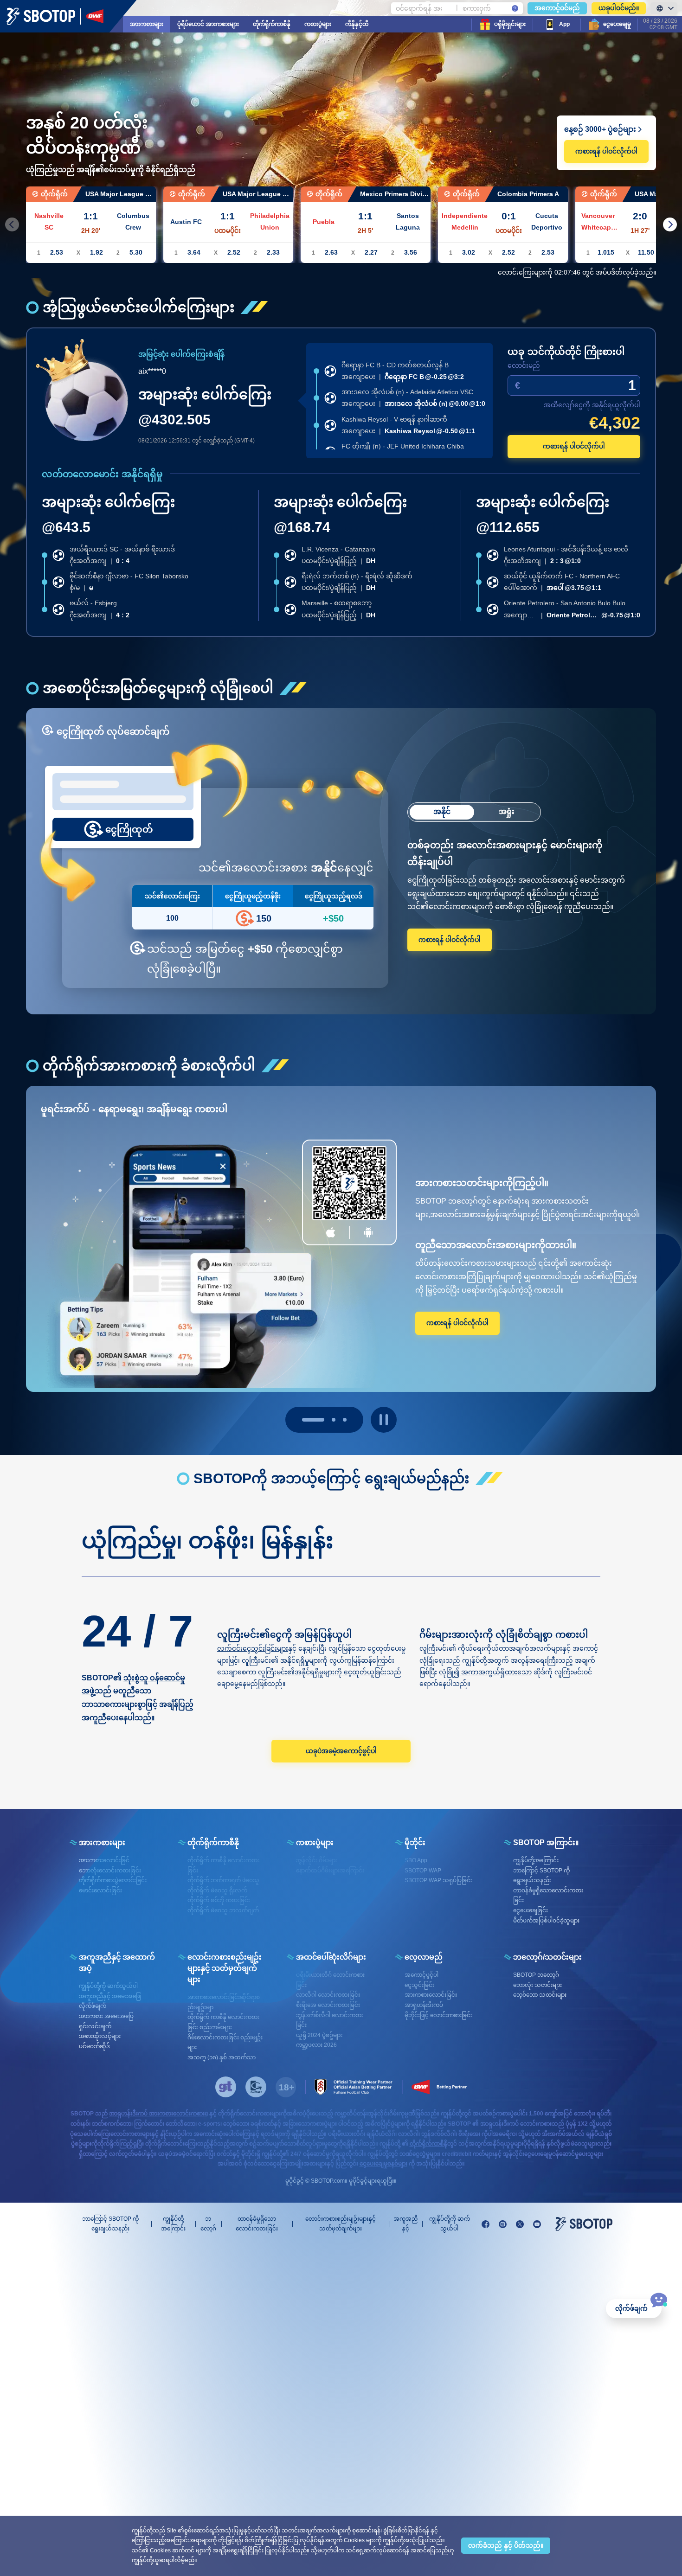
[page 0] (304, 1420)
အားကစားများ (147, 24)
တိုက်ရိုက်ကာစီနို (272, 24)
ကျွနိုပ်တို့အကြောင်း (173, 2224)
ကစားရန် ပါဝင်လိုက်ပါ (606, 151)
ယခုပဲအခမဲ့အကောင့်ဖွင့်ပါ (341, 1751)
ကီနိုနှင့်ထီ (357, 24)
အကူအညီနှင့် (405, 2224)
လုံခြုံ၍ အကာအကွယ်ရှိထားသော (485, 1672)
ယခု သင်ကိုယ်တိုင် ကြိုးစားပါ (566, 352)
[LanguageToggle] (664, 8)
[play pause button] (384, 1420)
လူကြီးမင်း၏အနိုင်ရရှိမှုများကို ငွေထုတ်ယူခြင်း (322, 1672)
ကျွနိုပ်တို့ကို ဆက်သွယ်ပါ (450, 2224)
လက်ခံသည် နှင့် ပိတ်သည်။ (506, 2545)
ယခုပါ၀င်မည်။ (619, 8)
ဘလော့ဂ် (208, 2224)
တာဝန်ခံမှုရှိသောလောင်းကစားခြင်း (257, 2224)
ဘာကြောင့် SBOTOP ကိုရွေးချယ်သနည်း (110, 2224)
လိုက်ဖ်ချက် (631, 2308)
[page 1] (324, 1420)
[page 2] (345, 1420)
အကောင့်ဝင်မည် (557, 8)
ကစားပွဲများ (318, 24)
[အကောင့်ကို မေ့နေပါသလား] (515, 8)
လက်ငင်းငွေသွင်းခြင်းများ (253, 1648)
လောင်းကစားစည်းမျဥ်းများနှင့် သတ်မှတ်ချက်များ (341, 2224)
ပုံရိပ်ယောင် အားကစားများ (208, 24)
